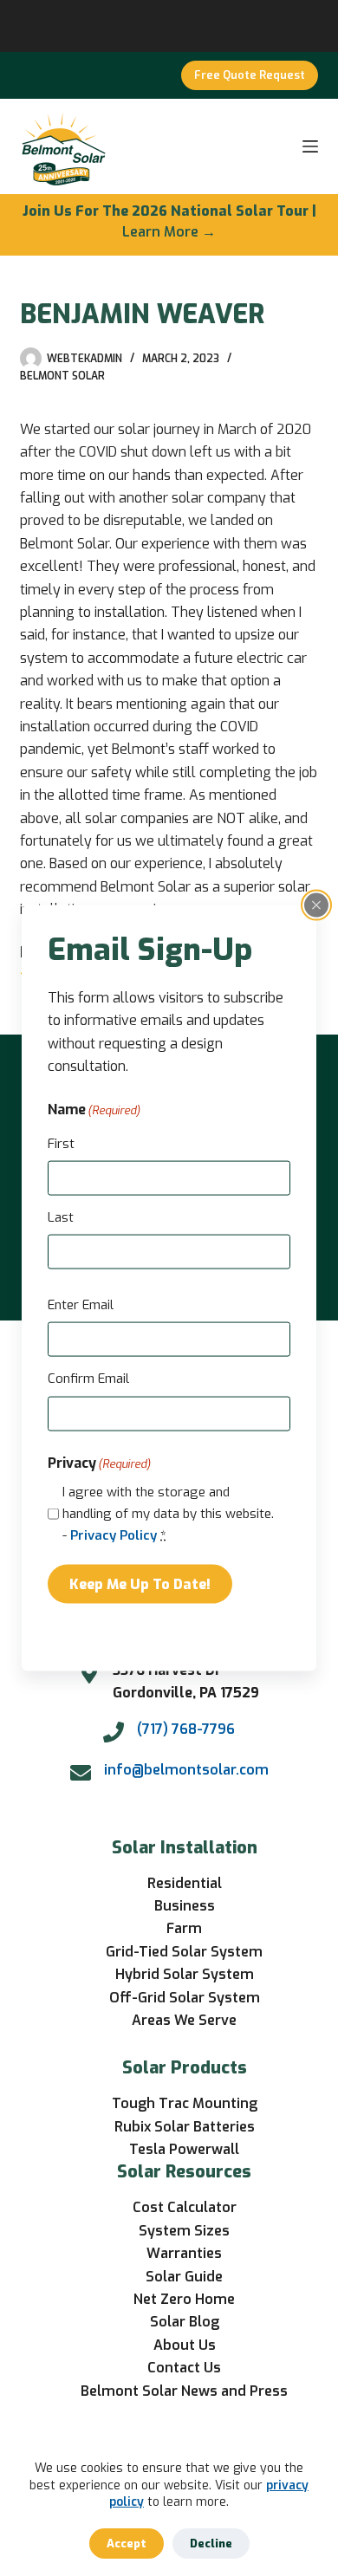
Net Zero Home (184, 2299)
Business (185, 1906)
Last (61, 1217)
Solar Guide (184, 2277)
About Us (185, 2345)
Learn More (160, 232)
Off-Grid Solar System (185, 1998)
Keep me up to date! (140, 1583)
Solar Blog (185, 2322)
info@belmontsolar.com (186, 1770)
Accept (127, 2544)
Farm (184, 1928)
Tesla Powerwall (184, 2149)
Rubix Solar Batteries (185, 2127)
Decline (211, 2544)
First (61, 1143)
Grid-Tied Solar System (184, 1952)
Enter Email (81, 1305)
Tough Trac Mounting (185, 2103)
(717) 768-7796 (186, 1729)
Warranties (184, 2253)
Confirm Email (88, 1379)
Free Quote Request (250, 75)
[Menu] (310, 146)
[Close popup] (316, 905)
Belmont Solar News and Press (184, 2391)
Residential (185, 1883)
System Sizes (184, 2231)
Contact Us (184, 2368)
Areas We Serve (184, 2020)
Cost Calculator (185, 2207)
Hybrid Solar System (185, 1974)
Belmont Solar (62, 376)
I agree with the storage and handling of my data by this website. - (168, 1514)
